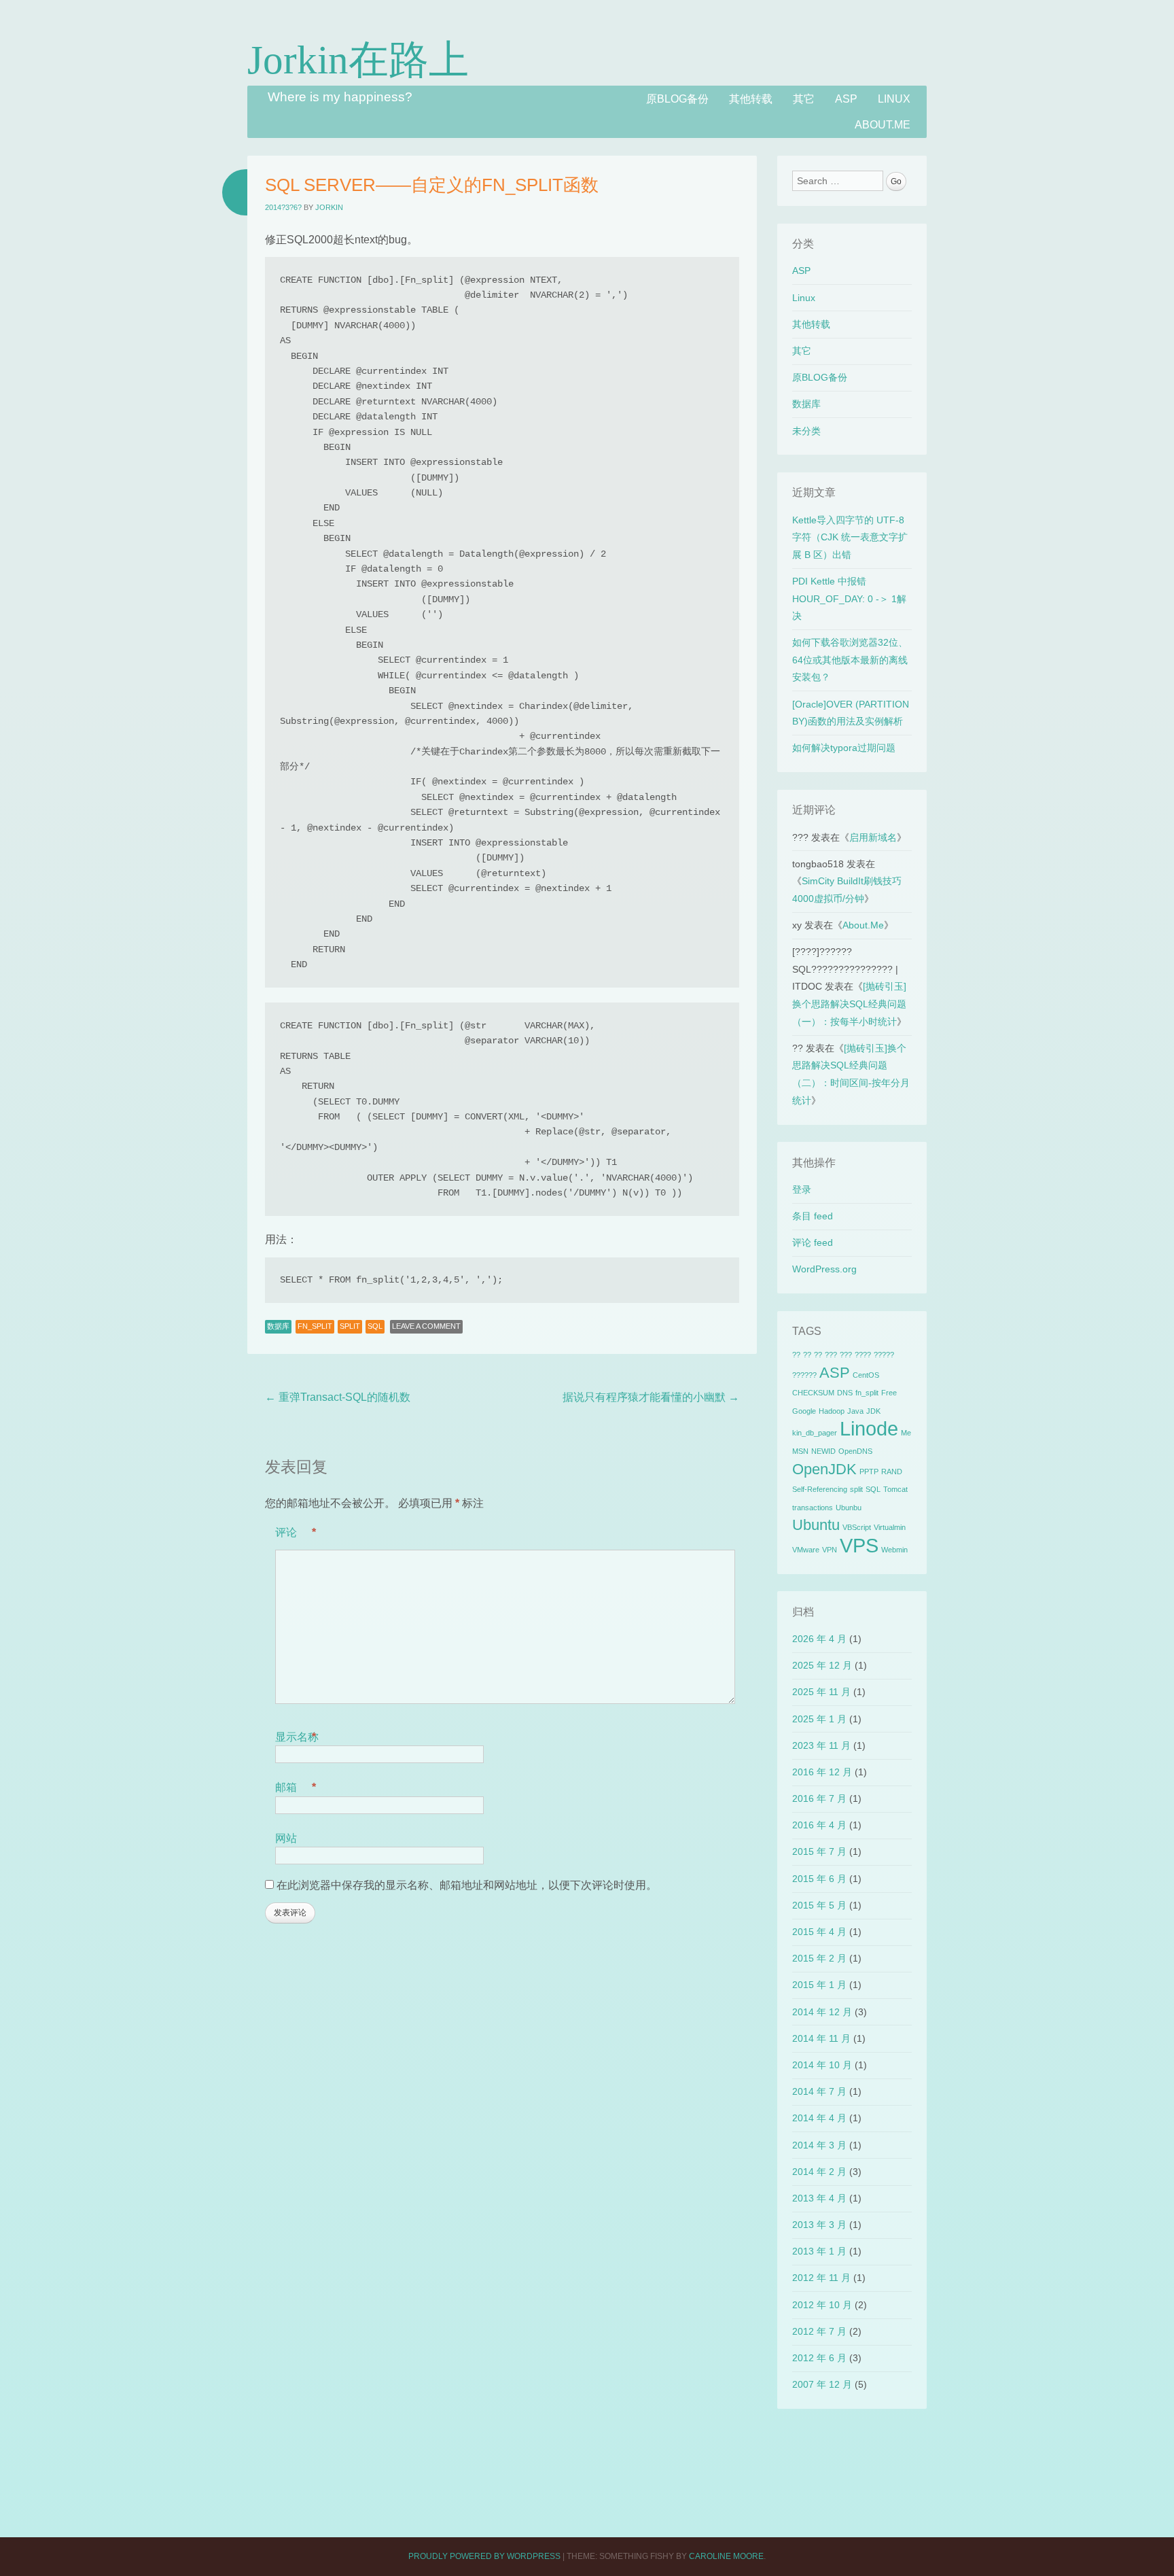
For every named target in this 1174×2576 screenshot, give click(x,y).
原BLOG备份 (677, 99)
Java (855, 1411)
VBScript (857, 1527)
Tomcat (895, 1489)
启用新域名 (873, 837)
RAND (892, 1472)
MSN (800, 1451)
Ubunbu (849, 1508)
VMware (806, 1550)
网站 (286, 1838)
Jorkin (329, 207)
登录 (802, 1189)
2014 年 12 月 (822, 2012)
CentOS (866, 1375)
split (350, 1326)
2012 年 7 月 (819, 2331)
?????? (804, 1375)
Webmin (894, 1550)
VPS (859, 1545)
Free (889, 1393)
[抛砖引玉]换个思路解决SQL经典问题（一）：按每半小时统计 (849, 1004)
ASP (846, 99)
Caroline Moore (726, 2556)
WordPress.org (824, 1269)
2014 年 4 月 (819, 2118)
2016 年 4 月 (819, 1825)
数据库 (278, 1326)
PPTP (869, 1472)
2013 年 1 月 (819, 2251)
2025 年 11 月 (821, 1692)
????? (884, 1355)
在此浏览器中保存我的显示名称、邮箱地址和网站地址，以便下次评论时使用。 (467, 1885)
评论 (296, 1532)
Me (906, 1433)
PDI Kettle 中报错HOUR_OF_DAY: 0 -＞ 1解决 (849, 598)
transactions (813, 1508)
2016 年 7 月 (819, 1798)
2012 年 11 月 (821, 2278)
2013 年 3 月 (819, 2225)
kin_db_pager (815, 1433)
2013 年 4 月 (819, 2198)
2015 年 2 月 (819, 1958)
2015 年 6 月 (819, 1879)
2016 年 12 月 (822, 1772)
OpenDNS (855, 1451)
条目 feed (813, 1216)
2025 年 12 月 (822, 1665)
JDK (873, 1411)
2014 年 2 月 (819, 2172)
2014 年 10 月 (822, 2065)
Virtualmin (890, 1527)
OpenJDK (824, 1469)
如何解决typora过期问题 (844, 748)
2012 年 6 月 (819, 2358)
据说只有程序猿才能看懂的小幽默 (651, 1397)
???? (863, 1355)
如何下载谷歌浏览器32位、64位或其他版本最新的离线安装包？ (850, 660)
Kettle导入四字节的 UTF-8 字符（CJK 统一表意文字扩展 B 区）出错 (850, 537)
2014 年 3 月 (819, 2145)
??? (831, 1355)
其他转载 (751, 99)
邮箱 (296, 1787)
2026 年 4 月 (819, 1639)
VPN (830, 1550)
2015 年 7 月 (819, 1851)
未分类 (806, 431)
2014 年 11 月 (821, 2038)
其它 (804, 99)
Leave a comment (426, 1326)
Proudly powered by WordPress (484, 2556)
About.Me (883, 125)
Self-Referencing (820, 1489)
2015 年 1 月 (819, 1985)
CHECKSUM (813, 1393)
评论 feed (813, 1242)
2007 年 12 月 (822, 2384)
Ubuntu (816, 1525)
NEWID (823, 1451)
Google (804, 1411)
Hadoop (832, 1411)
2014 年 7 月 (819, 2091)
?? (796, 1355)
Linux (894, 99)
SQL (375, 1326)
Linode (869, 1428)
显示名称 (297, 1737)
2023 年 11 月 (821, 1745)
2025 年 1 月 (819, 1719)
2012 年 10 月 (822, 2305)
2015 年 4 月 (819, 1932)
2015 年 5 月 (819, 1905)
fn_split (315, 1326)
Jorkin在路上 (358, 60)
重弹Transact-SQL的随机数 (338, 1397)
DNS (845, 1393)
